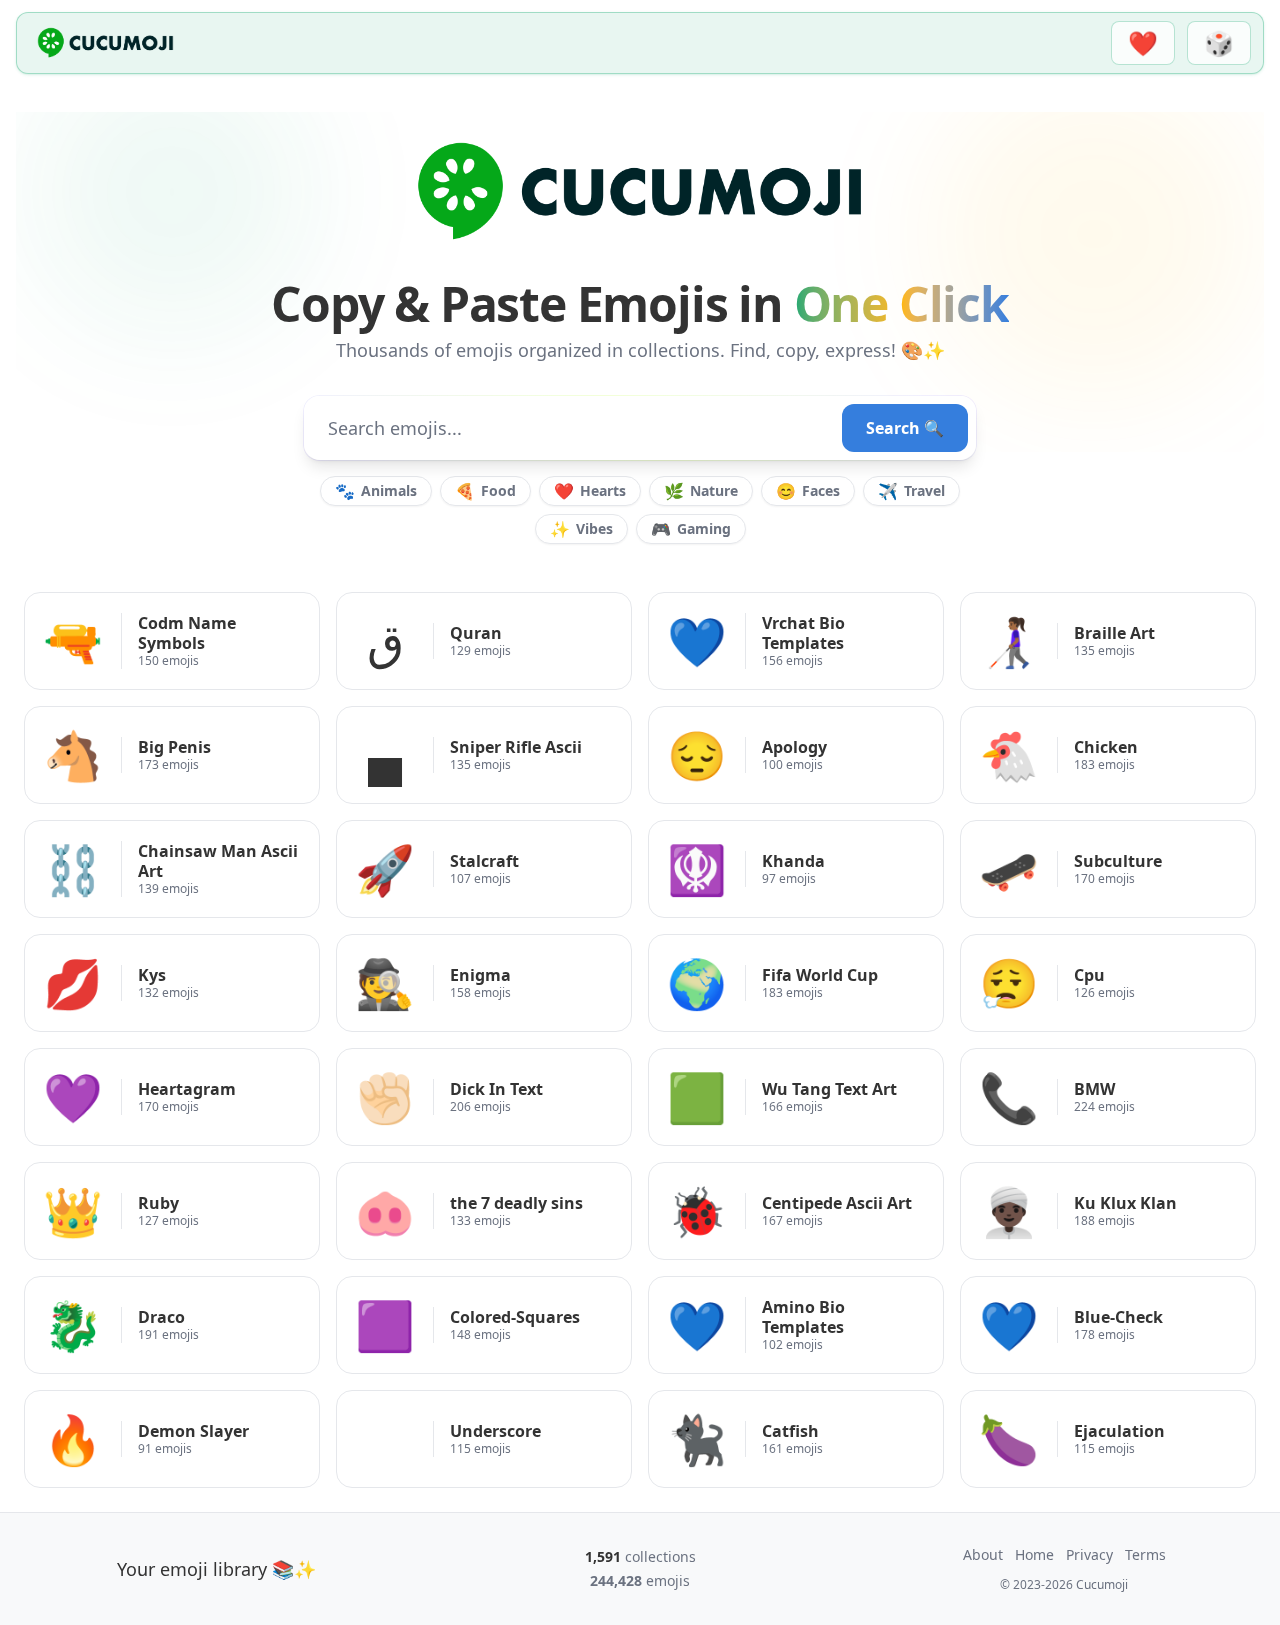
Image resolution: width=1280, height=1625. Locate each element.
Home (1034, 1554)
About (983, 1554)
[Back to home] (105, 43)
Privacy (1089, 1554)
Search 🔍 (905, 428)
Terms (1145, 1554)
